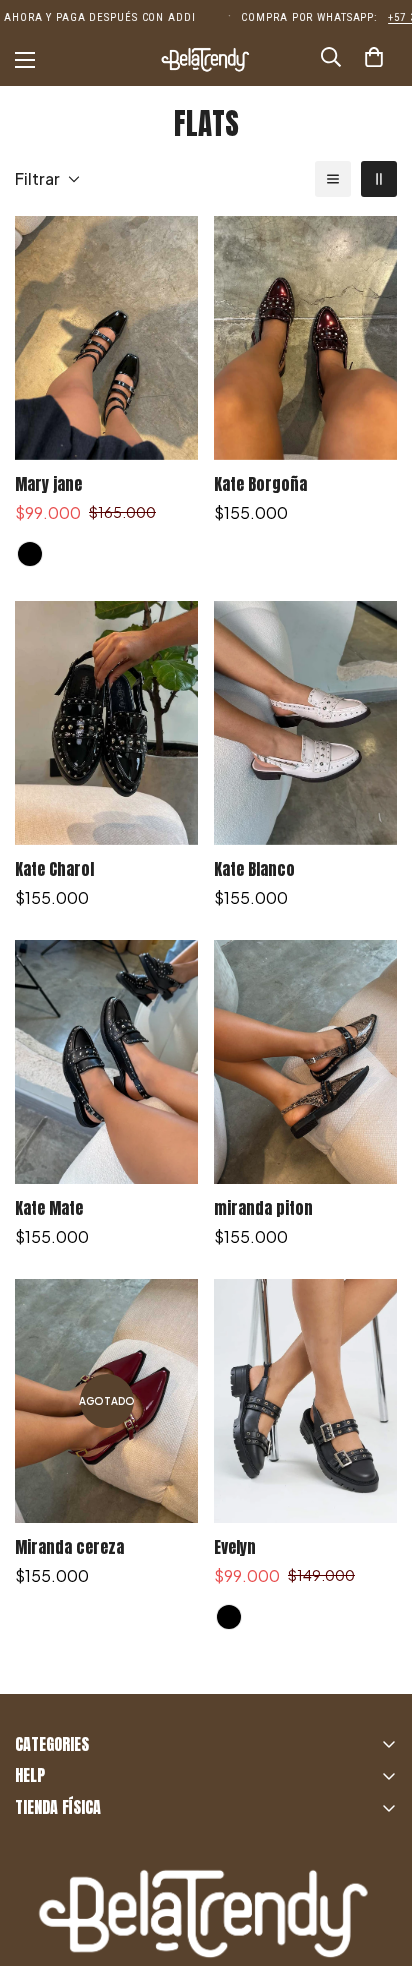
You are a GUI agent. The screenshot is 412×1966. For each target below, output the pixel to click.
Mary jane (48, 484)
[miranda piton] (305, 1062)
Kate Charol (54, 869)
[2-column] (379, 179)
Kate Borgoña (260, 484)
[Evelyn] (305, 1401)
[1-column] (333, 179)
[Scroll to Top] (376, 1860)
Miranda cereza (69, 1547)
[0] (374, 60)
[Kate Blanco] (305, 723)
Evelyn (235, 1547)
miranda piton (263, 1208)
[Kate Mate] (106, 1062)
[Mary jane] (106, 338)
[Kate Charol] (106, 723)
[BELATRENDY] (206, 60)
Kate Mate (49, 1208)
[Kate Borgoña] (305, 338)
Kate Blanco (254, 869)
